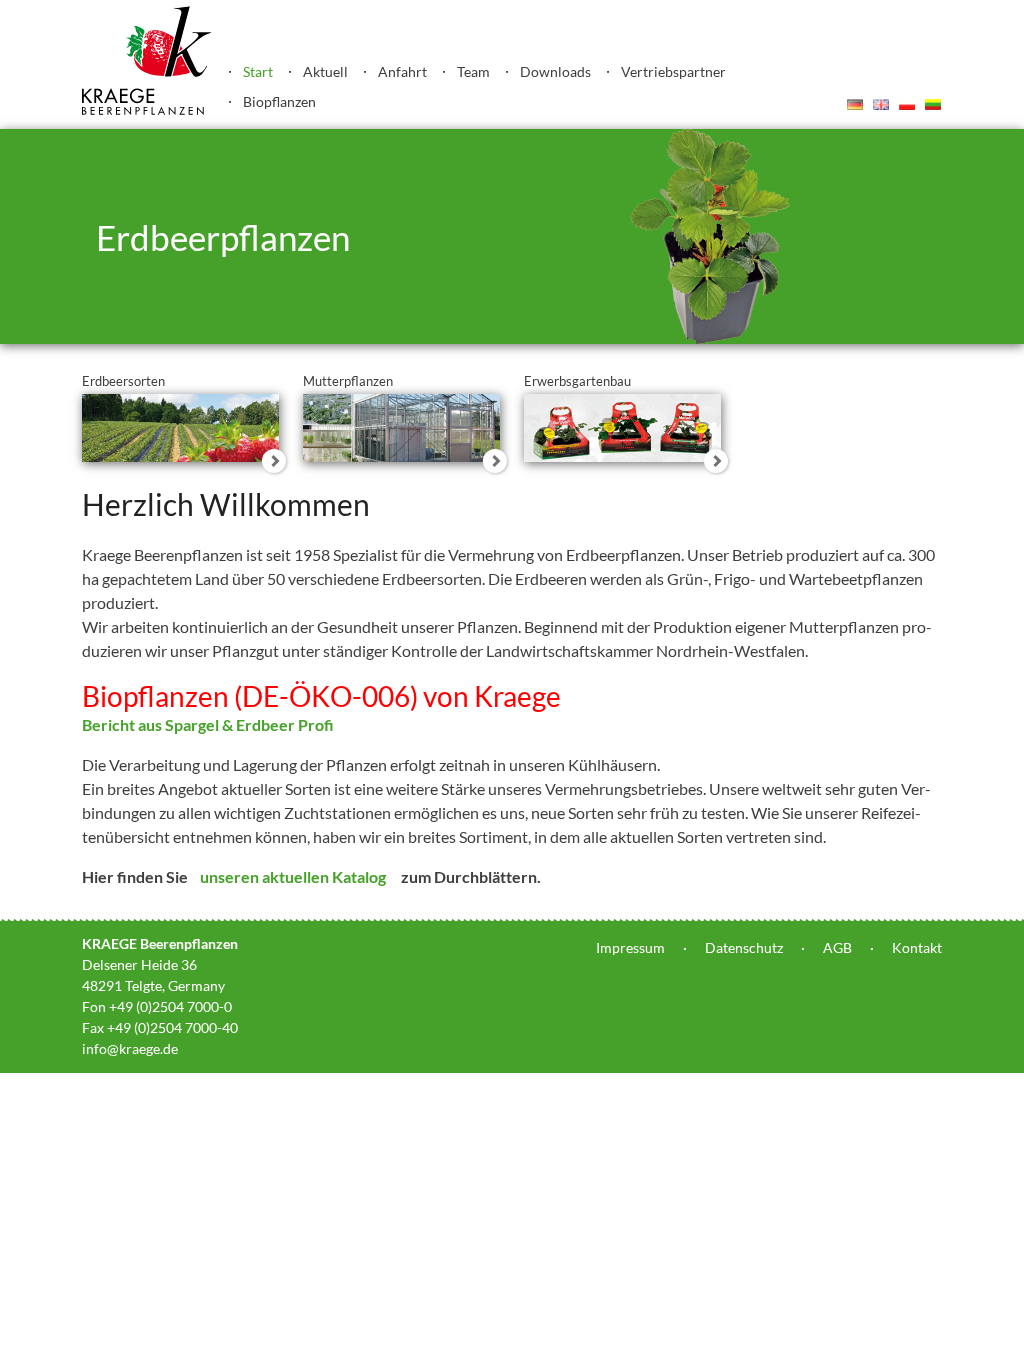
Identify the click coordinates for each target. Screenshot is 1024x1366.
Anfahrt (402, 71)
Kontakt (917, 947)
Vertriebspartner (673, 71)
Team (473, 71)
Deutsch (855, 104)
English (881, 104)
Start (258, 71)
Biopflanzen (279, 101)
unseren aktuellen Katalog (291, 876)
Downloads (555, 71)
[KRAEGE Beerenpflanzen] (147, 109)
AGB (837, 947)
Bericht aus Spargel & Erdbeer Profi (208, 724)
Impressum (630, 947)
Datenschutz (744, 947)
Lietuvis (933, 104)
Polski (907, 104)
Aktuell (325, 71)
